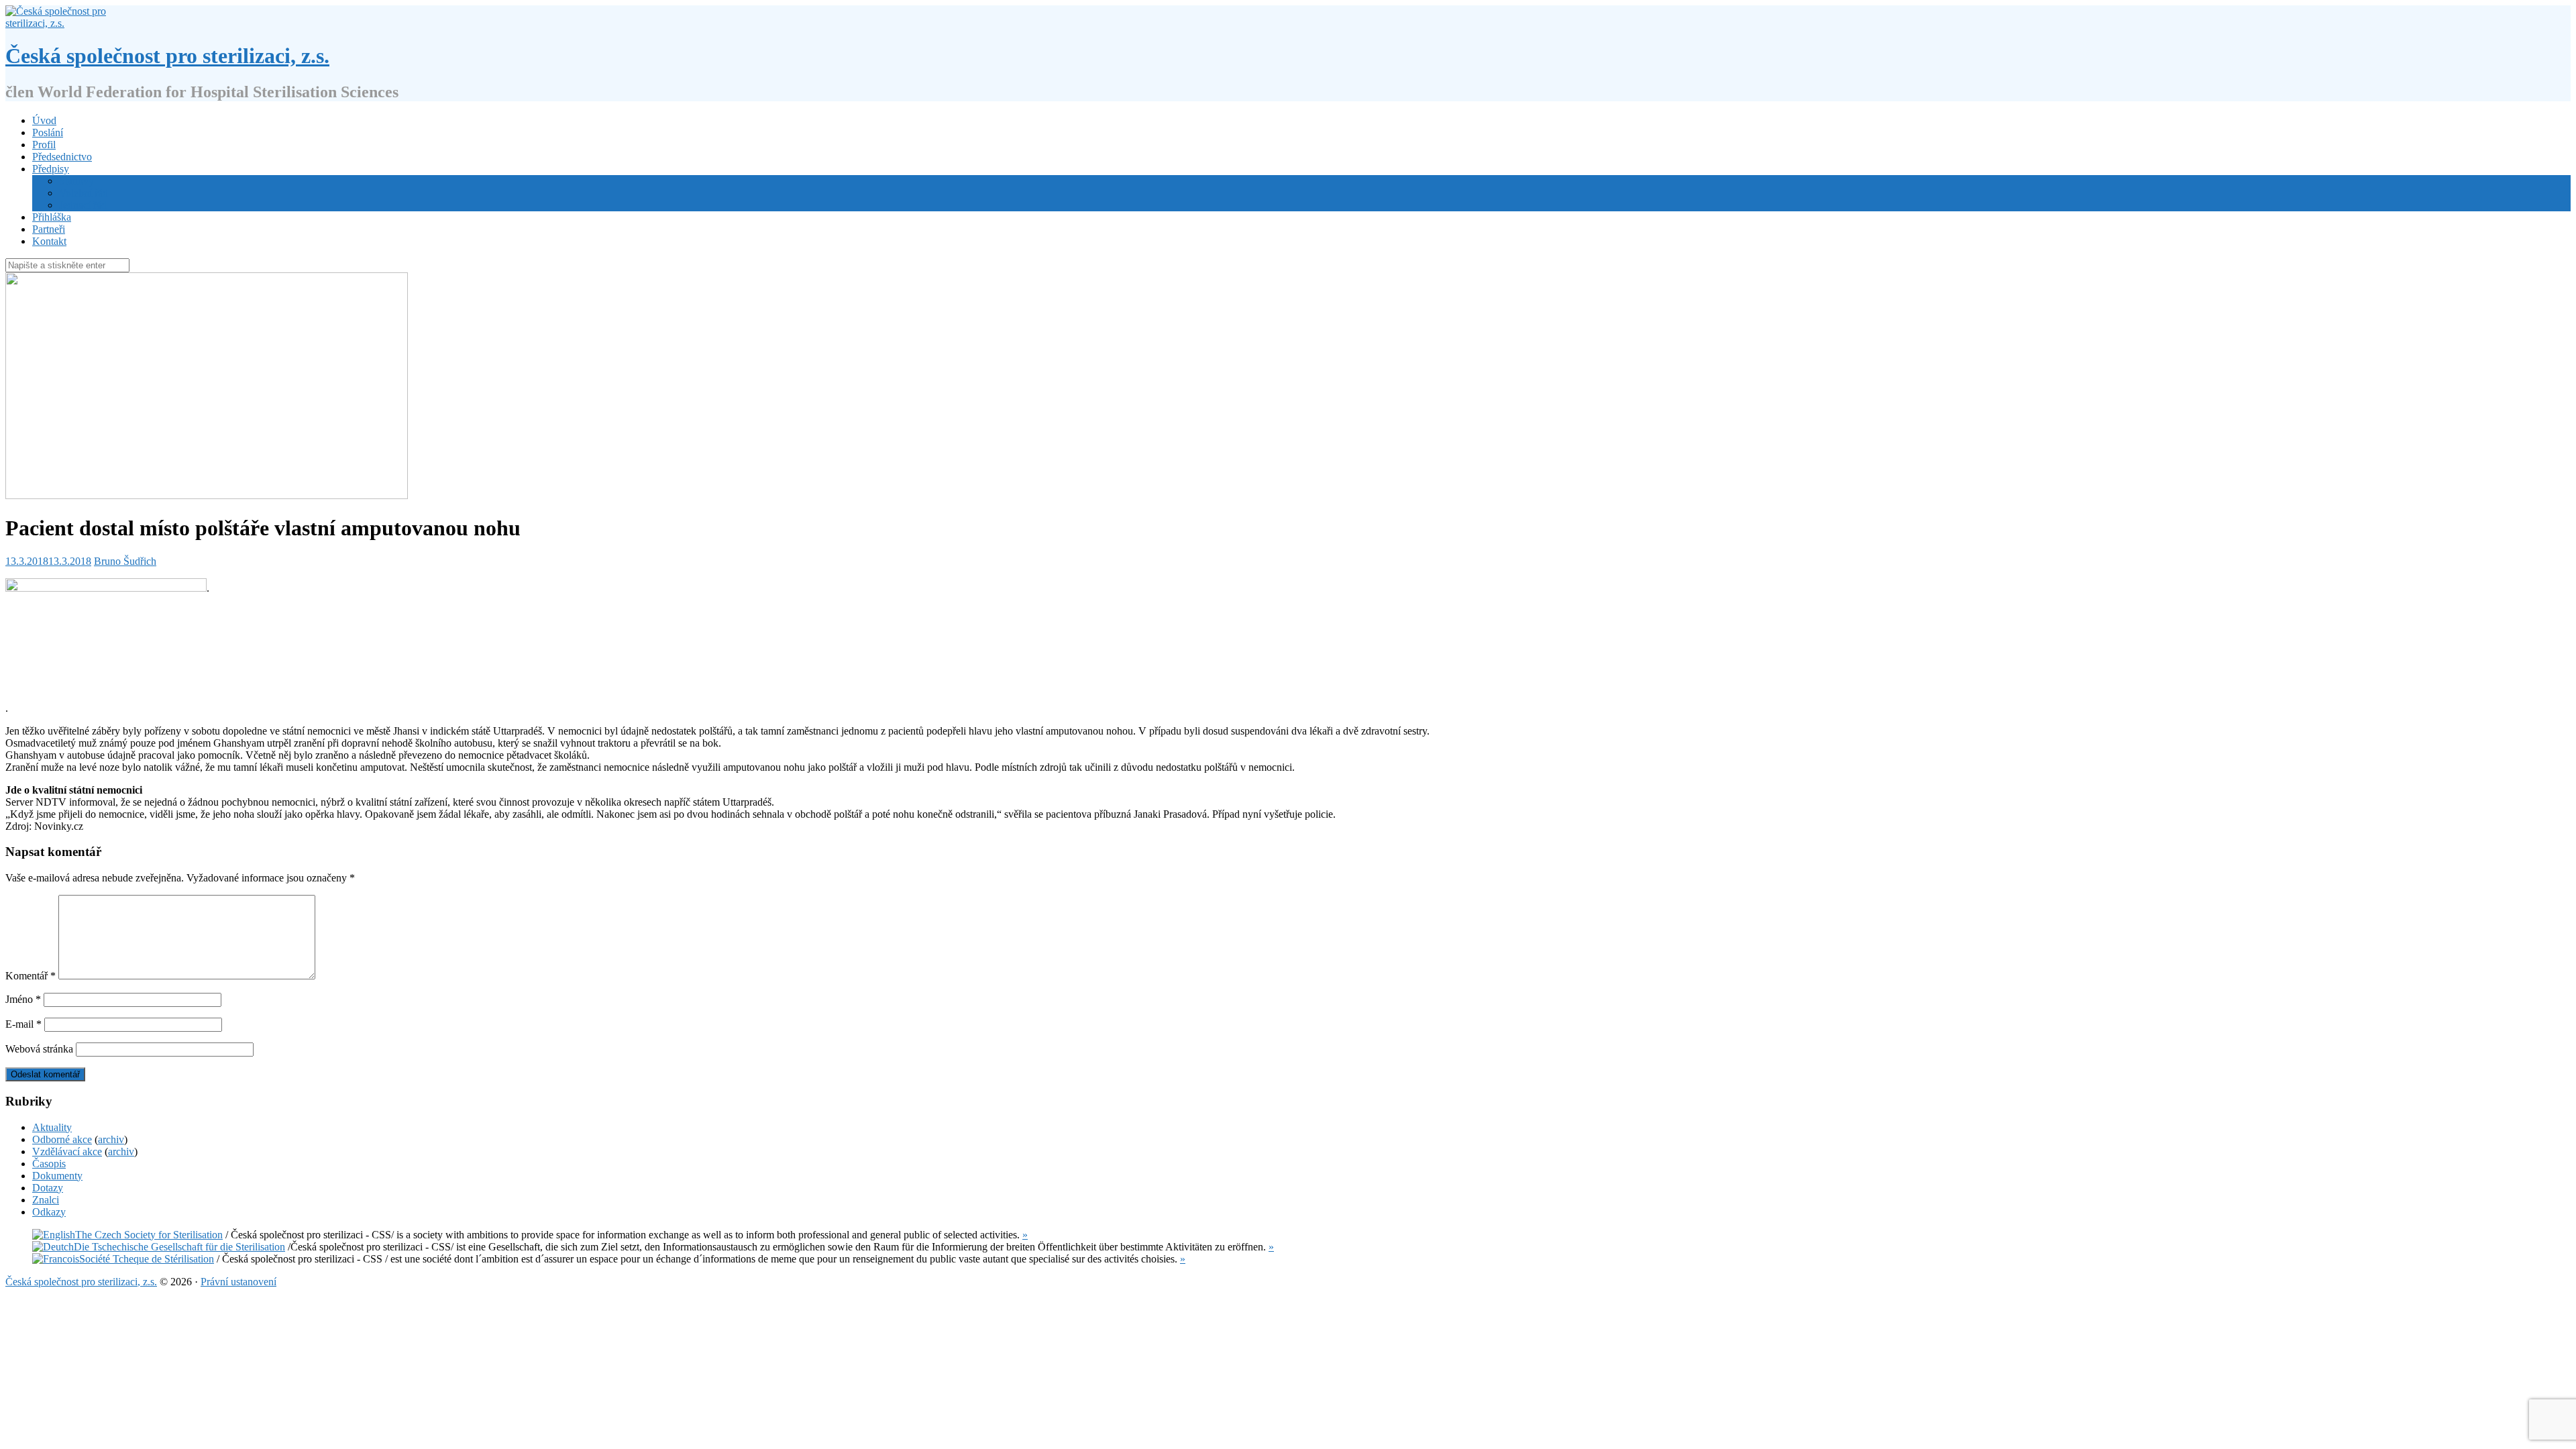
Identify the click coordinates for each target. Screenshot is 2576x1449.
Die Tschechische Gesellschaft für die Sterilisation (179, 1247)
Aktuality (52, 1127)
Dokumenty (57, 1176)
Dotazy (48, 1188)
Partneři (49, 229)
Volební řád (84, 193)
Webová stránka (39, 1049)
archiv (111, 1139)
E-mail (23, 1024)
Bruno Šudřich (125, 561)
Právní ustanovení (238, 1282)
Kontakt (49, 241)
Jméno (23, 999)
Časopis (49, 1164)
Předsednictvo (62, 157)
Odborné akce (62, 1139)
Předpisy (51, 169)
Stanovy (76, 181)
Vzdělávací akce (67, 1151)
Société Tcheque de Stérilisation (147, 1259)
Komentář (31, 976)
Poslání (48, 132)
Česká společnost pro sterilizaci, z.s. (167, 56)
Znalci (46, 1200)
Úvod (44, 120)
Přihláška (52, 217)
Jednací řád (83, 205)
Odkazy (49, 1212)
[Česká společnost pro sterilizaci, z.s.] (60, 23)
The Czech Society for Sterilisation (149, 1235)
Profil (44, 145)
